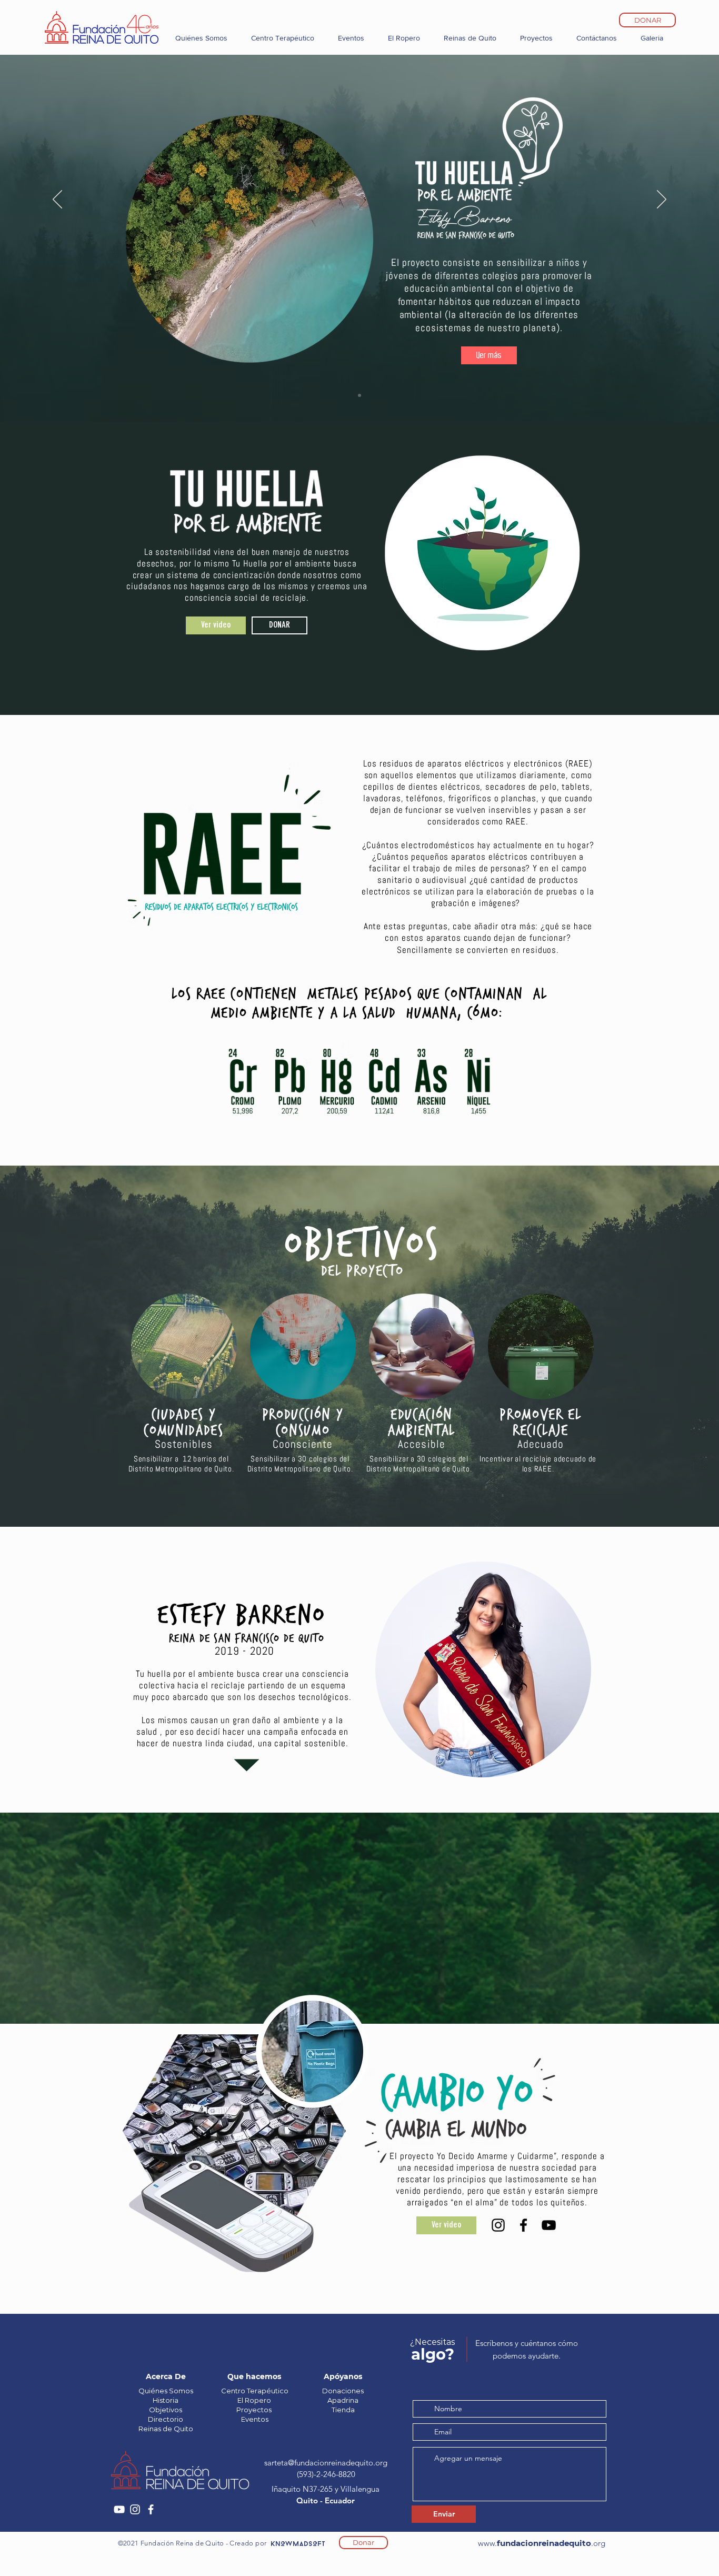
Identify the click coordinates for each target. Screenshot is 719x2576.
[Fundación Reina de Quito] (119, 2509)
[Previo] (57, 200)
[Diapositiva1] (359, 395)
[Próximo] (662, 200)
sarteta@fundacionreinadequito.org (326, 2463)
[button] (489, 355)
